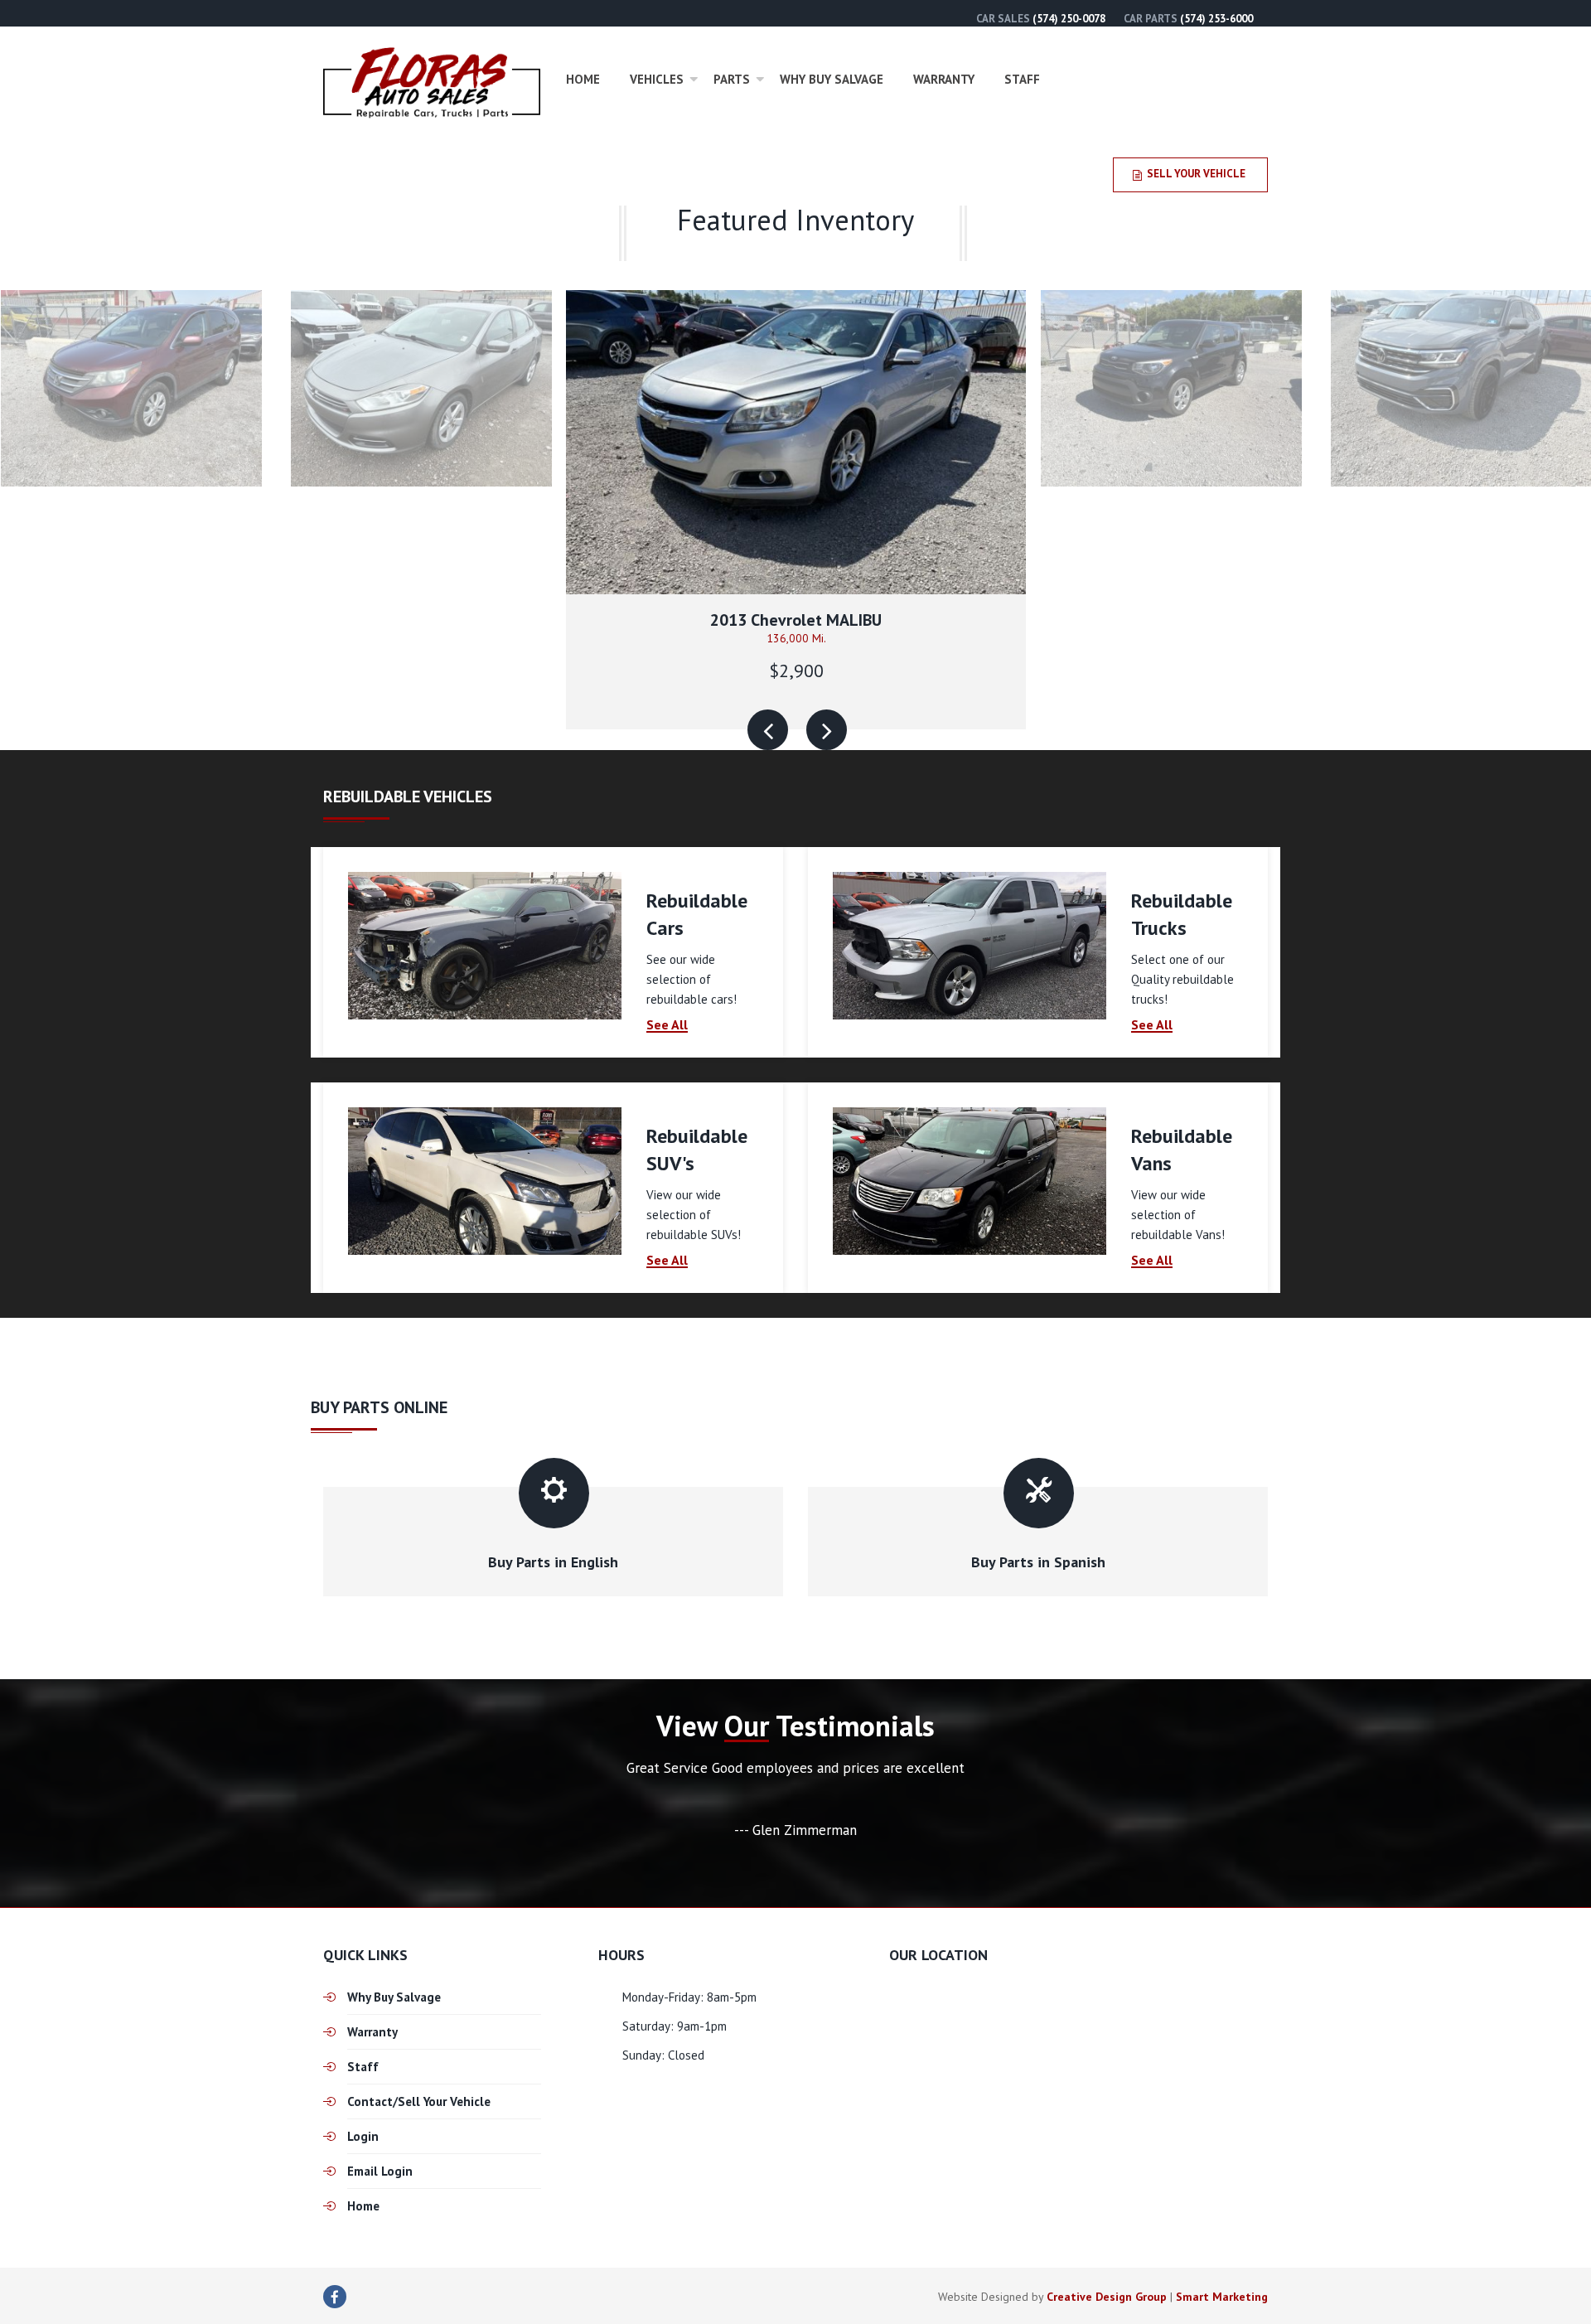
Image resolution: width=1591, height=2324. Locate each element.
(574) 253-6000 (1216, 19)
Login (363, 2136)
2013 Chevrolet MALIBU (796, 620)
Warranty (944, 79)
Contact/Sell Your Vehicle (419, 2101)
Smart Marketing (1222, 2297)
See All (667, 1025)
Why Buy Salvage (832, 79)
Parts (732, 79)
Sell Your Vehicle (1196, 174)
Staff (1022, 79)
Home (583, 79)
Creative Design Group (1107, 2297)
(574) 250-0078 (1069, 19)
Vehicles (657, 79)
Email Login (380, 2171)
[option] (796, 509)
